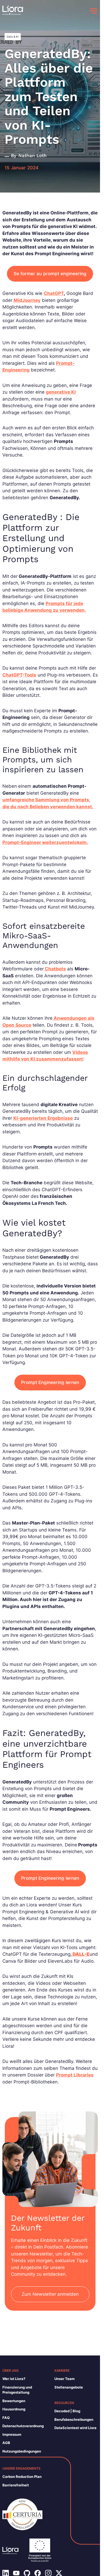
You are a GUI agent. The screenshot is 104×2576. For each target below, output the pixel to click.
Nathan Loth (33, 155)
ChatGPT (54, 293)
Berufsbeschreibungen (74, 2419)
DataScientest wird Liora (75, 2428)
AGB (6, 2443)
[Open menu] (94, 11)
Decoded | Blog (67, 2411)
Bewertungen (14, 2401)
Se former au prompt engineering (50, 274)
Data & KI (13, 37)
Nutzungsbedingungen (22, 2451)
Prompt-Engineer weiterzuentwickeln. (45, 842)
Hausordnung (14, 2409)
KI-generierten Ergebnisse (43, 1118)
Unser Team (65, 2379)
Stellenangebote (69, 2387)
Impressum (12, 2434)
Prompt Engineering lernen (50, 1382)
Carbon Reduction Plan (22, 2477)
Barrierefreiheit (16, 2485)
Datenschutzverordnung (23, 2426)
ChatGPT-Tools (19, 675)
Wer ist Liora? (14, 2379)
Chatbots (55, 969)
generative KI (61, 392)
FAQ (6, 2418)
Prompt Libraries (75, 2075)
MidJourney (27, 300)
